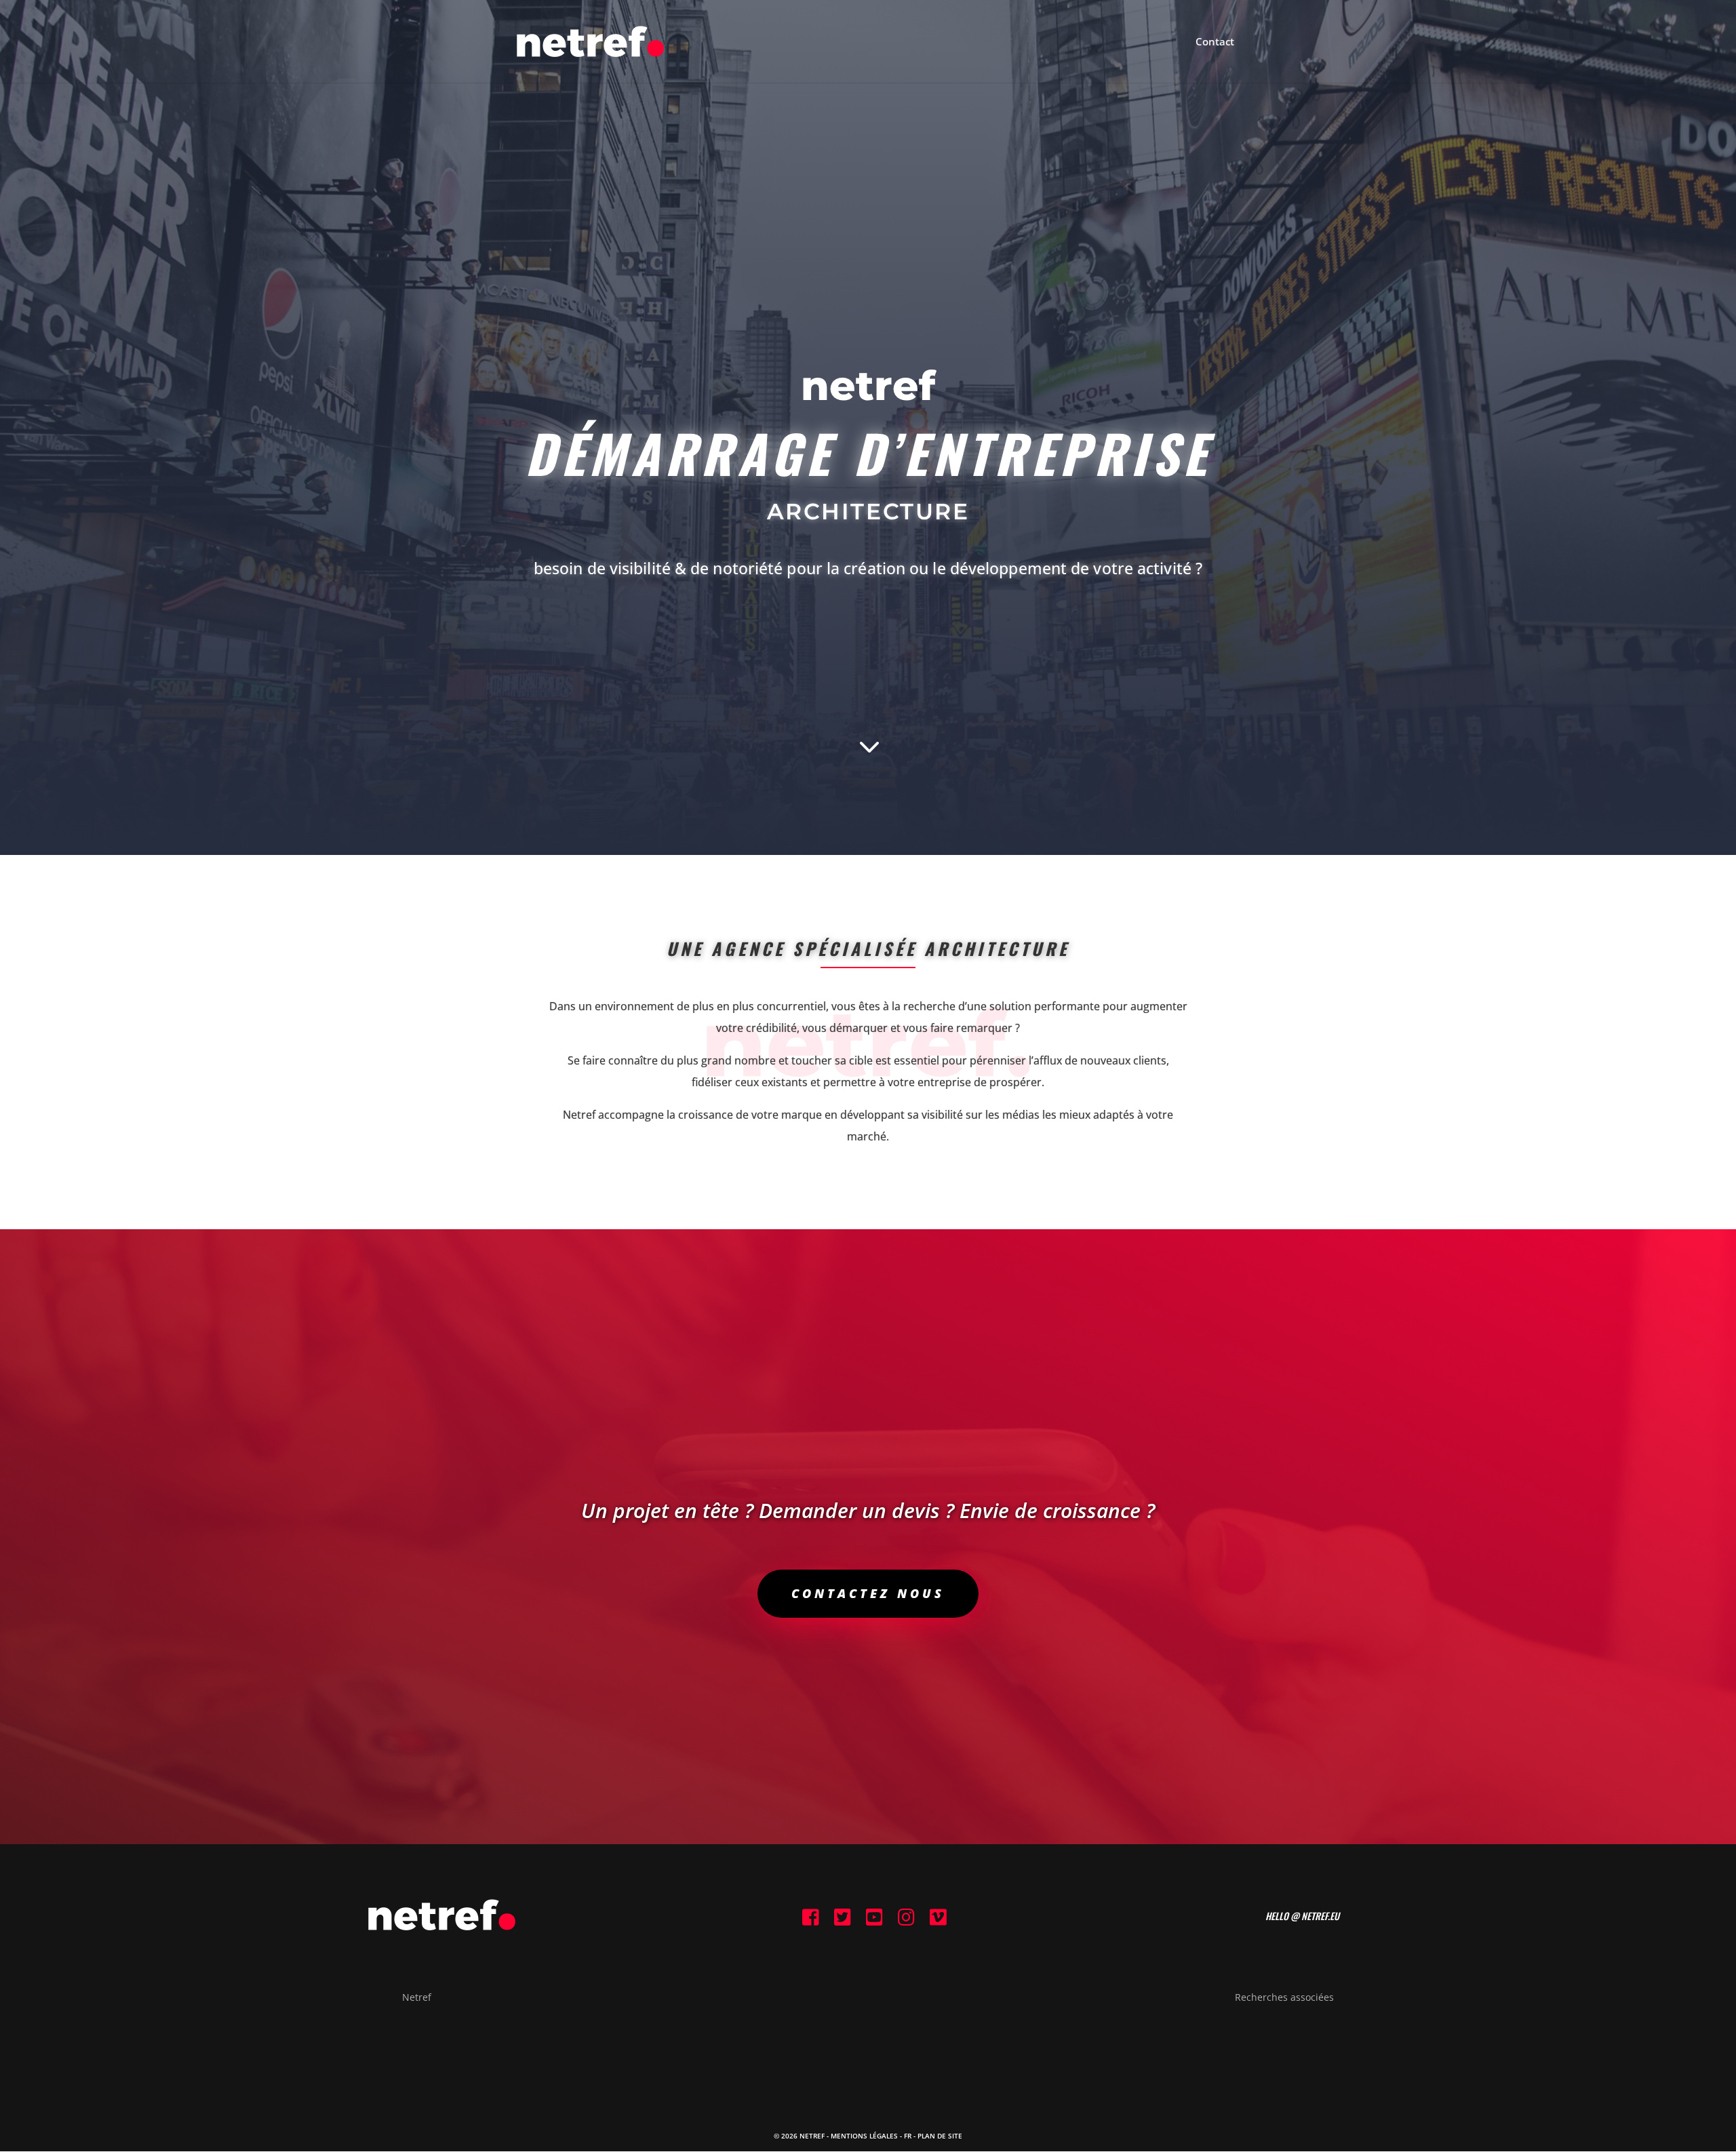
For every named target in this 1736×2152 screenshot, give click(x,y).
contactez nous (868, 1593)
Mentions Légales (864, 2136)
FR (908, 2136)
